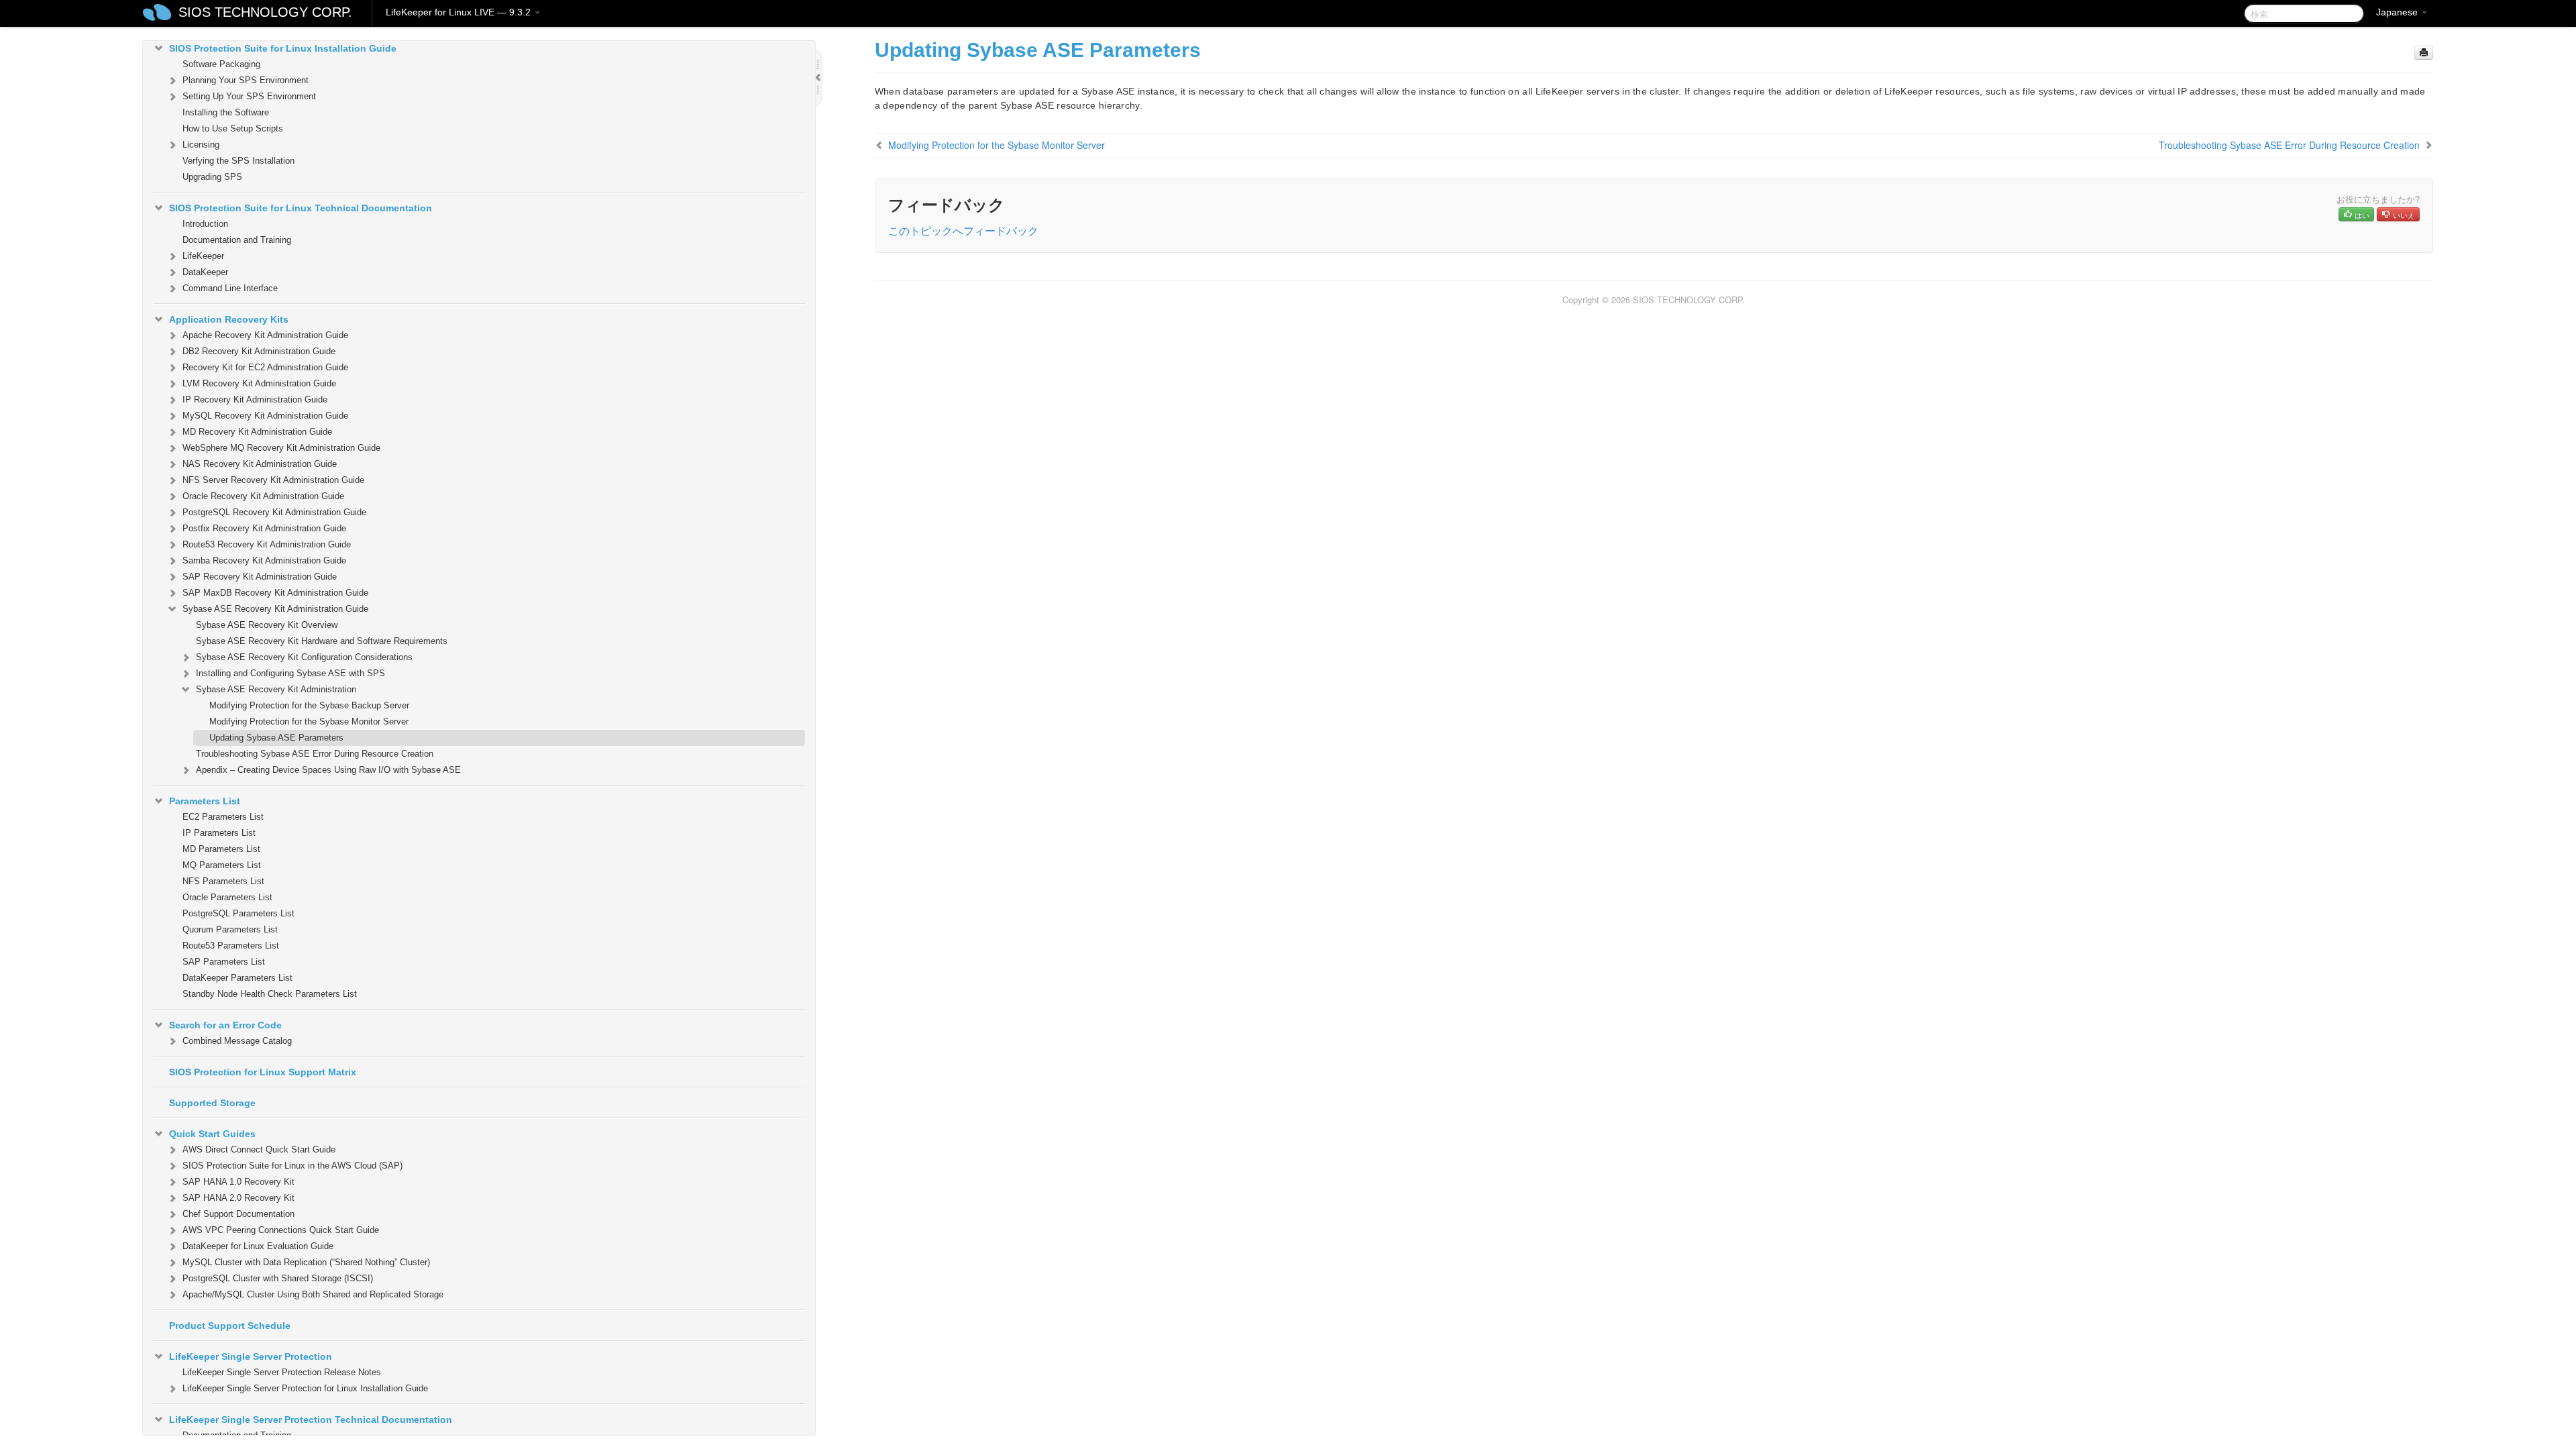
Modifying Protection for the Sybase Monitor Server (309, 721)
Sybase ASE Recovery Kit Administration (276, 689)
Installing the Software (226, 112)
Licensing (201, 145)
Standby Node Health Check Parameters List (270, 994)
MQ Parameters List (222, 865)
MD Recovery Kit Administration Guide (257, 432)
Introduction (205, 224)
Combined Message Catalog (237, 1041)
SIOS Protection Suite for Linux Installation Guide (283, 48)
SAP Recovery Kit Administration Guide (260, 577)
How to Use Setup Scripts (233, 128)
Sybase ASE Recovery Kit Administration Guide (275, 609)
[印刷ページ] (2424, 53)
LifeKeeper (203, 256)
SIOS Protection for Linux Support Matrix (263, 1072)
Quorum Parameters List (230, 929)
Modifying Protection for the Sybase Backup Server (309, 705)
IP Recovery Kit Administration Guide (255, 399)
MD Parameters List (221, 849)
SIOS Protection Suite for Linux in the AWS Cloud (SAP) (292, 1166)
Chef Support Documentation (238, 1214)
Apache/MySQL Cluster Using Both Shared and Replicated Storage (313, 1294)
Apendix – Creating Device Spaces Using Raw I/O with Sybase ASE (328, 770)
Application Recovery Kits (229, 319)
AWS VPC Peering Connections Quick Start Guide (281, 1230)
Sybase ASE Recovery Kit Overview (267, 625)
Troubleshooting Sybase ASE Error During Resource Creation (315, 754)
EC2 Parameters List (223, 817)
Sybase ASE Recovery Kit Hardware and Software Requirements (322, 641)
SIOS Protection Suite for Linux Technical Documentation (301, 208)
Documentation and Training (237, 240)
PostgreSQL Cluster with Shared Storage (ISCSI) (278, 1278)
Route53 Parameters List (231, 946)
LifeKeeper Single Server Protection (251, 1356)
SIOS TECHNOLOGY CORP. (265, 12)
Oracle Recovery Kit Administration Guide (263, 496)
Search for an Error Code (225, 1025)
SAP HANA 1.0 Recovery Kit (238, 1182)
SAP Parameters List (224, 962)
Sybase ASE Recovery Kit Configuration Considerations (304, 657)
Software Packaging (221, 64)
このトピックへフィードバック (963, 230)
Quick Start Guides (212, 1134)
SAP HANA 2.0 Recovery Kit (238, 1198)
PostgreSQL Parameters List (238, 913)
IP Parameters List (219, 833)
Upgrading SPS (212, 177)
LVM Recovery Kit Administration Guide (259, 383)
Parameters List (205, 801)
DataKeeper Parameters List (237, 978)
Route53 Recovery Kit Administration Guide (267, 544)
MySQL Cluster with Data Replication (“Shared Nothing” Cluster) (306, 1262)
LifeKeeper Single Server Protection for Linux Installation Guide (305, 1388)
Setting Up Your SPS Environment (249, 96)
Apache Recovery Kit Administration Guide (265, 335)
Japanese (2398, 12)
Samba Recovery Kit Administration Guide (264, 560)
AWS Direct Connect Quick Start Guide (259, 1149)
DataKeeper (205, 272)
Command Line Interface (230, 288)
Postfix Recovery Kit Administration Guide (264, 528)
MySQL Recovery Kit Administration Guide (265, 416)
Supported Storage (212, 1103)
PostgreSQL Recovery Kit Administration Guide (274, 512)
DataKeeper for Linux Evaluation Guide (258, 1246)
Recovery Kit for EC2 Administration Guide (265, 367)
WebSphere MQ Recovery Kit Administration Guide (281, 448)
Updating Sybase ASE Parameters (276, 738)
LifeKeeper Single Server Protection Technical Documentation (311, 1419)
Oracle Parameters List (227, 897)
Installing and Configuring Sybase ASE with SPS (290, 673)
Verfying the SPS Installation (238, 161)
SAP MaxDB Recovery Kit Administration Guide (275, 593)
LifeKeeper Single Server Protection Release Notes (282, 1372)
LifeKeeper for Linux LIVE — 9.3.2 (460, 12)
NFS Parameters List (223, 881)
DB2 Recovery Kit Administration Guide (259, 351)
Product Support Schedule (230, 1326)
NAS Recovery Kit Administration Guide (260, 464)
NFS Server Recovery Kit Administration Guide (273, 480)
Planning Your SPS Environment (246, 80)
